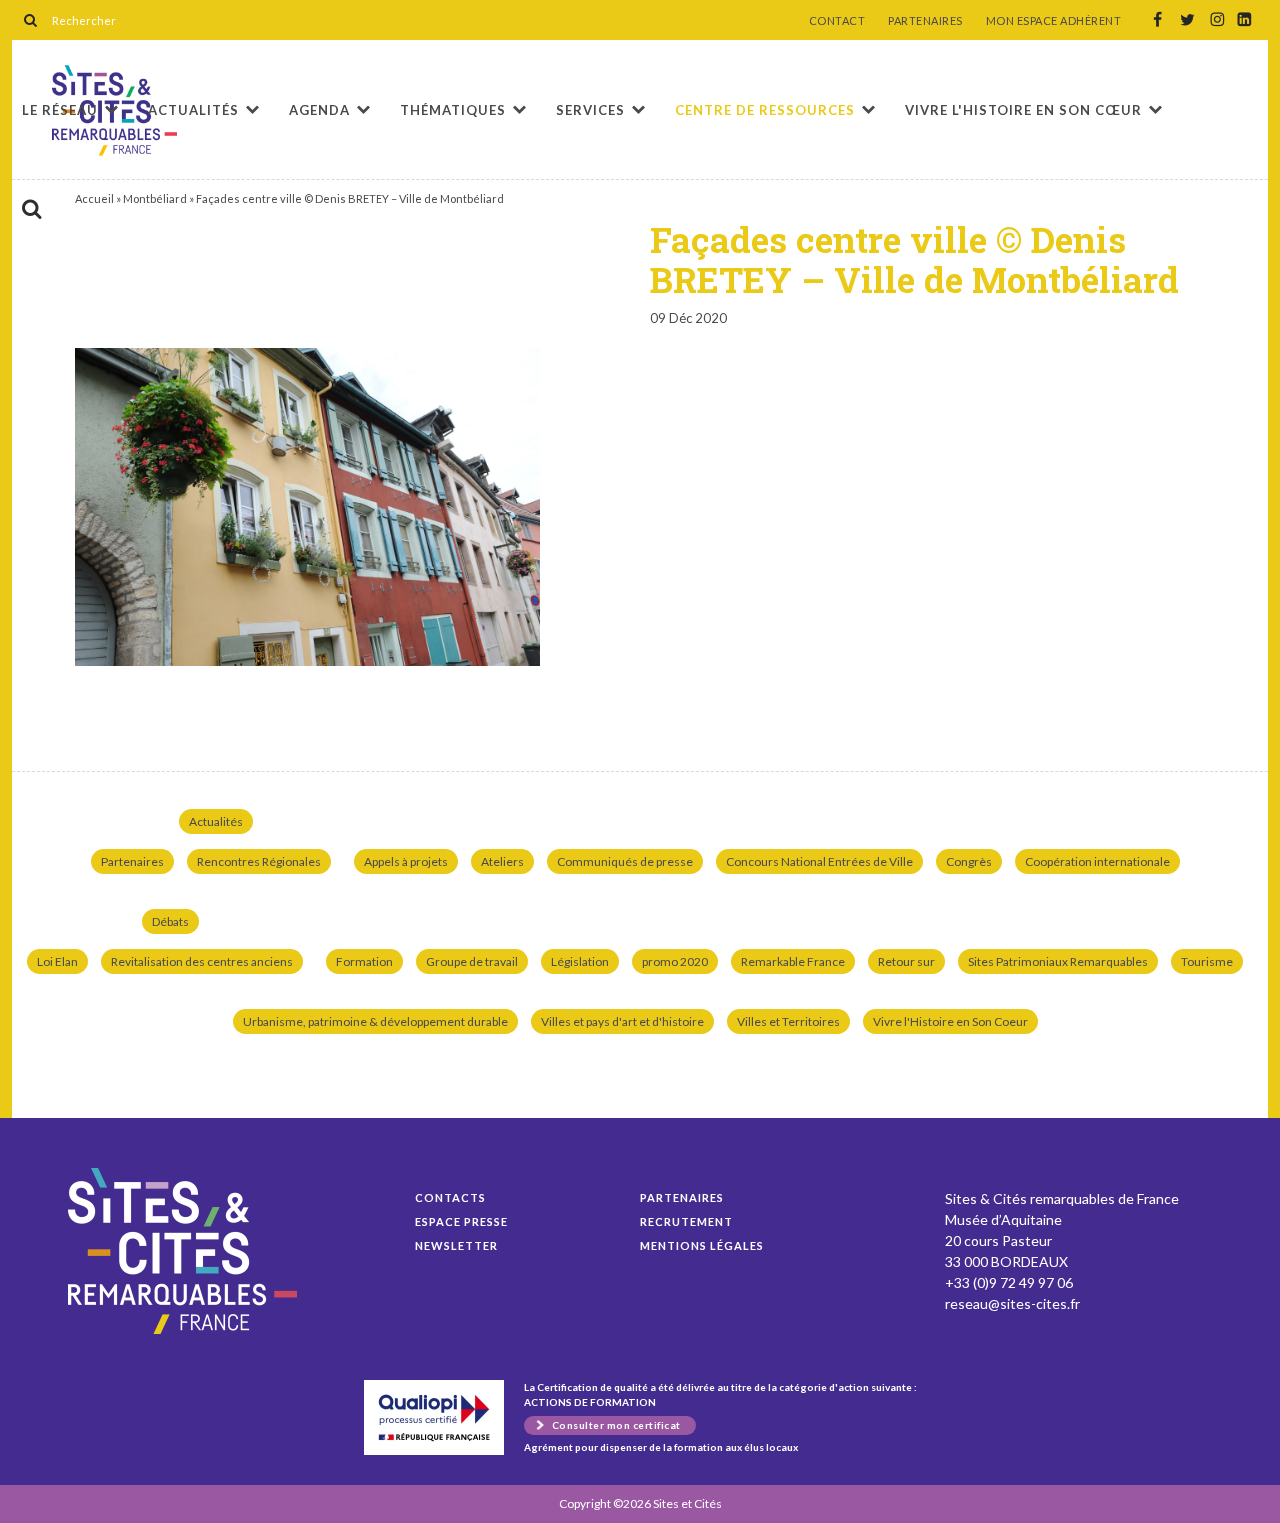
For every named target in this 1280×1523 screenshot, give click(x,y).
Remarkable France (793, 961)
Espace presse (461, 1221)
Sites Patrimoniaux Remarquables (1058, 961)
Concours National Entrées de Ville (819, 861)
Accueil (94, 198)
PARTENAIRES (925, 21)
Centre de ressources (765, 110)
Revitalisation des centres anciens (202, 961)
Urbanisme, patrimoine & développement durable (375, 1021)
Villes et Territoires (788, 1021)
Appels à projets (406, 861)
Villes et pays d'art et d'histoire (622, 1021)
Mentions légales (702, 1245)
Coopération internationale (1097, 861)
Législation (580, 961)
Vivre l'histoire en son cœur (1023, 110)
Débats (170, 921)
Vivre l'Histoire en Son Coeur (950, 1021)
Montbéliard (155, 198)
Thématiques (453, 110)
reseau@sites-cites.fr (1012, 1303)
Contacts (450, 1197)
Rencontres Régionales (259, 861)
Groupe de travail (472, 961)
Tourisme (1207, 961)
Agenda (319, 110)
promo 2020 (675, 961)
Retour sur (906, 961)
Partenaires (132, 861)
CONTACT (837, 21)
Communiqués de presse (625, 861)
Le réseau (60, 110)
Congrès (969, 861)
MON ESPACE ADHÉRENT (1054, 21)
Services (590, 110)
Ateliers (502, 861)
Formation (364, 961)
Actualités (193, 110)
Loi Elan (57, 961)
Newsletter (456, 1245)
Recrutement (686, 1221)
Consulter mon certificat (616, 1425)
